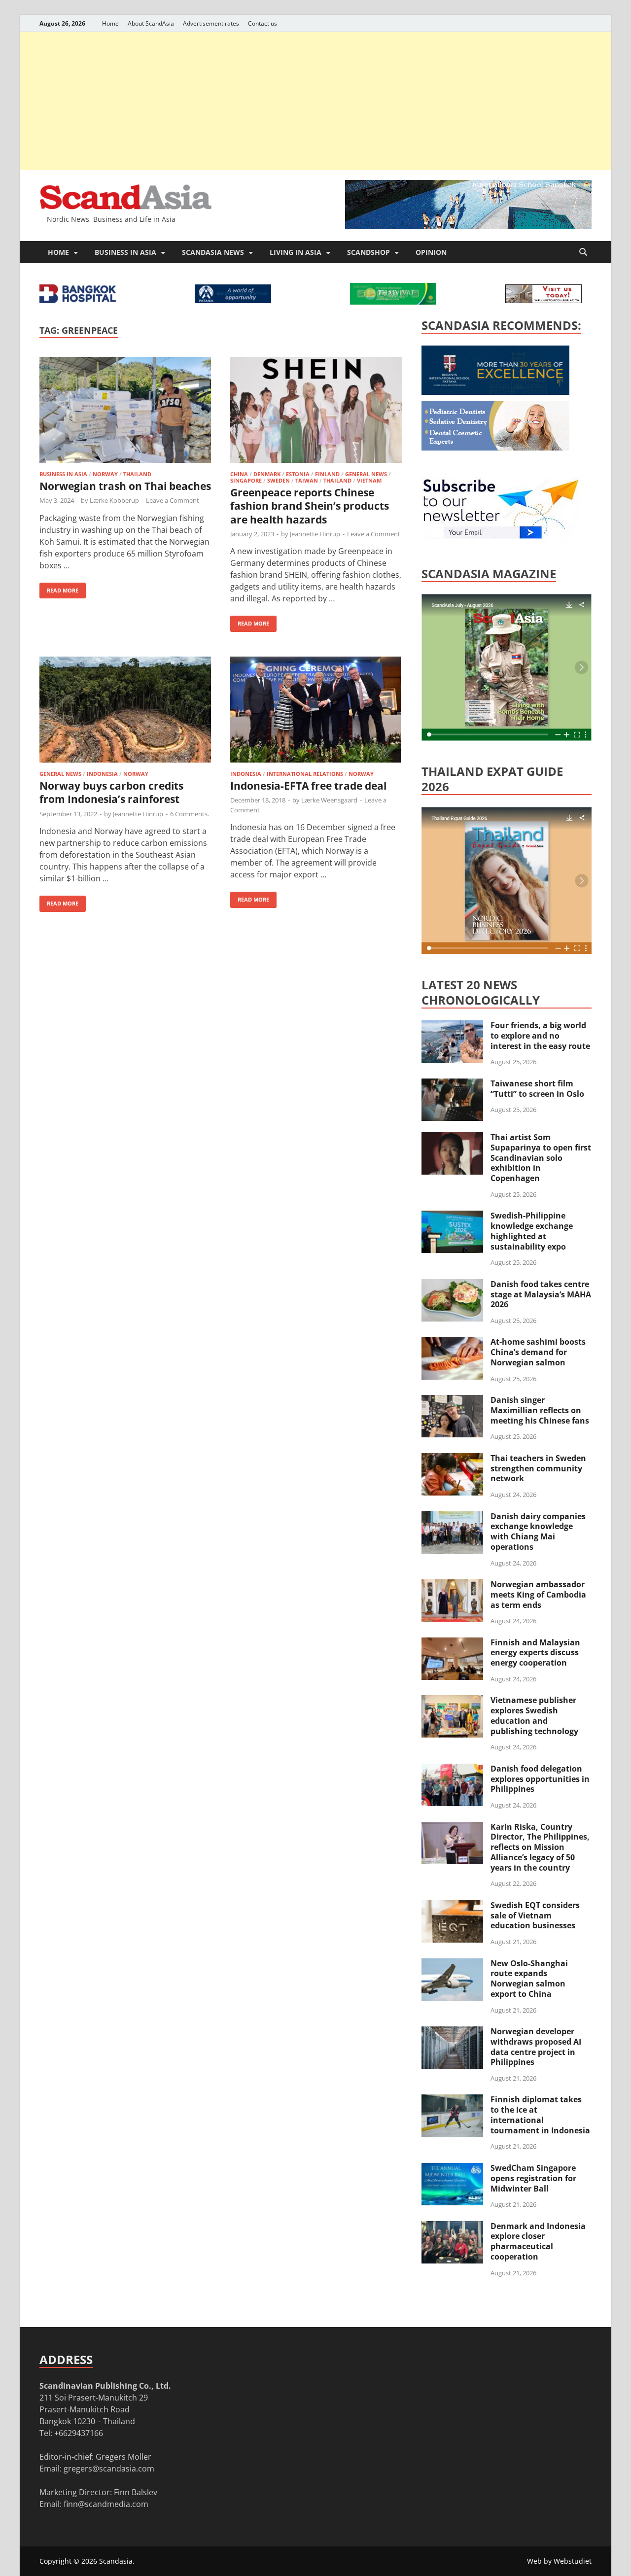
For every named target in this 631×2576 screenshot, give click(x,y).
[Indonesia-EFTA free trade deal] (316, 711)
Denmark (267, 474)
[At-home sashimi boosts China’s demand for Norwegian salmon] (452, 1343)
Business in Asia (125, 252)
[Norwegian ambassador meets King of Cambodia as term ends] (452, 1585)
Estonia (298, 474)
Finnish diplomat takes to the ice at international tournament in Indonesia (540, 2115)
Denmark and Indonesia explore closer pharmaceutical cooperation (538, 2241)
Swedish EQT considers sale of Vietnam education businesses (535, 1915)
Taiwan (307, 480)
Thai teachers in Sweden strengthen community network (538, 1468)
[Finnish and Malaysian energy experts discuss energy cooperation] (452, 1643)
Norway (105, 474)
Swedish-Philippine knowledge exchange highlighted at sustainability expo (532, 1231)
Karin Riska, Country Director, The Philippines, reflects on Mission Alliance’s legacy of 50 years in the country (540, 1847)
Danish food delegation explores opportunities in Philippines (540, 1779)
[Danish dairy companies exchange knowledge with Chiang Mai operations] (452, 1517)
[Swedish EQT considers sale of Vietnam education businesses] (452, 1906)
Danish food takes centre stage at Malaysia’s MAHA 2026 (541, 1294)
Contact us (263, 23)
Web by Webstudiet (559, 2561)
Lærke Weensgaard (329, 800)
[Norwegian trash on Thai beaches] (125, 411)
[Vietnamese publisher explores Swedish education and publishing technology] (452, 1701)
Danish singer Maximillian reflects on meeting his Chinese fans (540, 1410)
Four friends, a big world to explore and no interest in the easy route (540, 1036)
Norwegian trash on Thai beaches (125, 486)
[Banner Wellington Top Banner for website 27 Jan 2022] (543, 300)
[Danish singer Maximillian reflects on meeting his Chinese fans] (452, 1401)
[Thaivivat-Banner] (393, 302)
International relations (305, 774)
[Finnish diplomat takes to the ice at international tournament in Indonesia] (452, 2100)
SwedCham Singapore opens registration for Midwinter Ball (533, 2178)
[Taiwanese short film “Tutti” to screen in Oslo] (452, 1084)
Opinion (431, 252)
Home (110, 23)
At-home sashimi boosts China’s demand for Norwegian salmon (538, 1352)
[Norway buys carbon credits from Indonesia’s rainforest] (125, 711)
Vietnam (369, 480)
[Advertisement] (315, 101)
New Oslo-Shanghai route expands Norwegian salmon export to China (529, 1979)
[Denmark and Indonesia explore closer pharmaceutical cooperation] (452, 2227)
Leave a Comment (173, 500)
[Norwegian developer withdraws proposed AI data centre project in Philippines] (452, 2032)
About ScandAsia (151, 23)
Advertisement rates (211, 23)
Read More (59, 588)
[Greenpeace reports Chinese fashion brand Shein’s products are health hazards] (316, 411)
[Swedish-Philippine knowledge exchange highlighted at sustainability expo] (452, 1217)
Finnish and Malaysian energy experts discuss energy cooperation (535, 1653)
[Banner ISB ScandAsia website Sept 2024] (468, 226)
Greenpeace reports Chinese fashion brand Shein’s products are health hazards (310, 506)
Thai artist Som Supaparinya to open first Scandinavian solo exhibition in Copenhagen (541, 1158)
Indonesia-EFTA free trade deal (308, 786)
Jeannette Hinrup (315, 534)
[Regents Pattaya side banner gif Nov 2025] (495, 392)
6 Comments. (190, 814)
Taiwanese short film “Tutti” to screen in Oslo (537, 1089)
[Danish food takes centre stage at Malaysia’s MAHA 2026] (452, 1285)
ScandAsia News (213, 252)
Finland (327, 474)
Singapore (246, 480)
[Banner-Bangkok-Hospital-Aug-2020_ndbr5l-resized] (78, 300)
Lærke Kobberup (114, 500)
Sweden (279, 480)
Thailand (137, 474)
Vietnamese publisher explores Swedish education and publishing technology (534, 1715)
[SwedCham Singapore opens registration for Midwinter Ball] (452, 2169)
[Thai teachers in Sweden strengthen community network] (452, 1459)
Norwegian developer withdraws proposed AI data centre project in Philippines (536, 2047)
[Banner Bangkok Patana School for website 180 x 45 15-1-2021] (233, 300)
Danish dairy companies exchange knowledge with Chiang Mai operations (538, 1532)
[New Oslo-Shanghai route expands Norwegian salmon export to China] (452, 1964)
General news (366, 474)
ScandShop (368, 252)
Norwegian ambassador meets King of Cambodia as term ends (538, 1595)
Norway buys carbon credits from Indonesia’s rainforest (111, 792)
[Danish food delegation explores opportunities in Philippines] (452, 1770)
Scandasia (116, 2561)
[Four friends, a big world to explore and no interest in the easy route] (452, 1026)
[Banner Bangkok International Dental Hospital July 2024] (495, 448)
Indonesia (102, 774)
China (239, 474)
